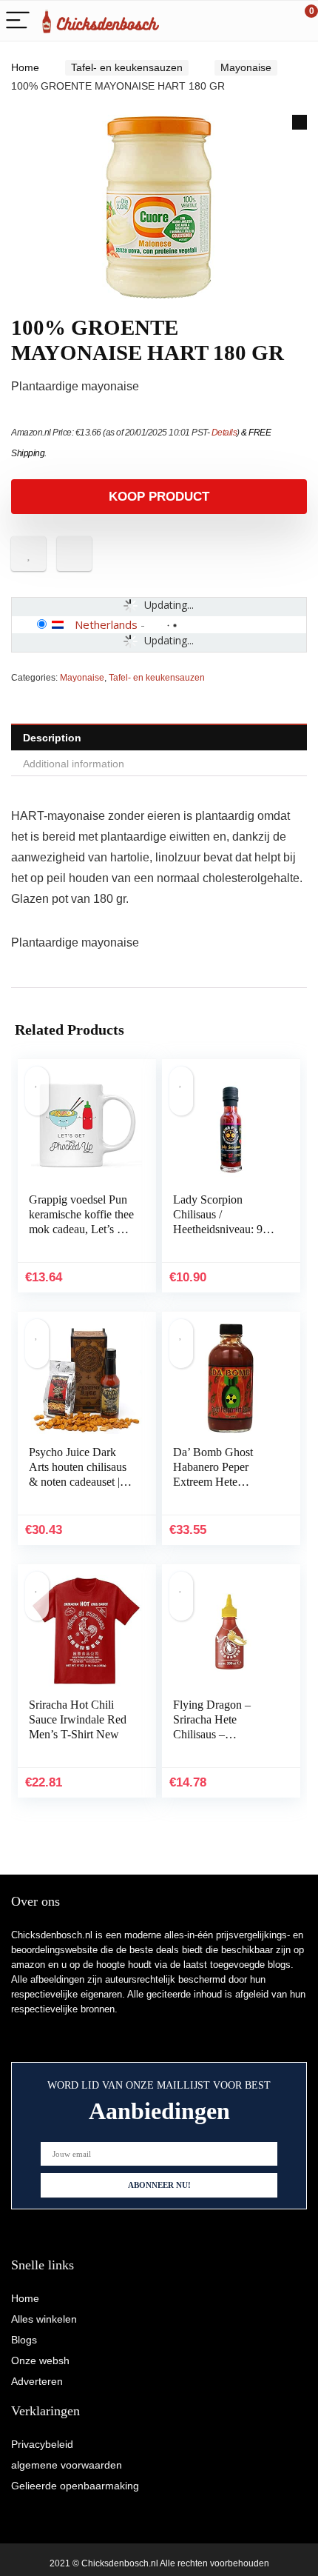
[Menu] (18, 21)
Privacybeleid (42, 2444)
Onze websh (40, 2360)
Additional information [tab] (74, 764)
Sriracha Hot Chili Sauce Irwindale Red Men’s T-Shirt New (78, 1719)
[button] (300, 122)
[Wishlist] (272, 21)
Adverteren (37, 2381)
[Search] (240, 21)
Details (224, 433)
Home (25, 67)
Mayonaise (246, 67)
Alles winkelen (44, 2319)
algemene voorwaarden (67, 2465)
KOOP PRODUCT (159, 497)
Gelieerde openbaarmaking (75, 2486)
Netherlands (106, 624)
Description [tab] (52, 738)
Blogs (24, 2340)
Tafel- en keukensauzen (127, 67)
